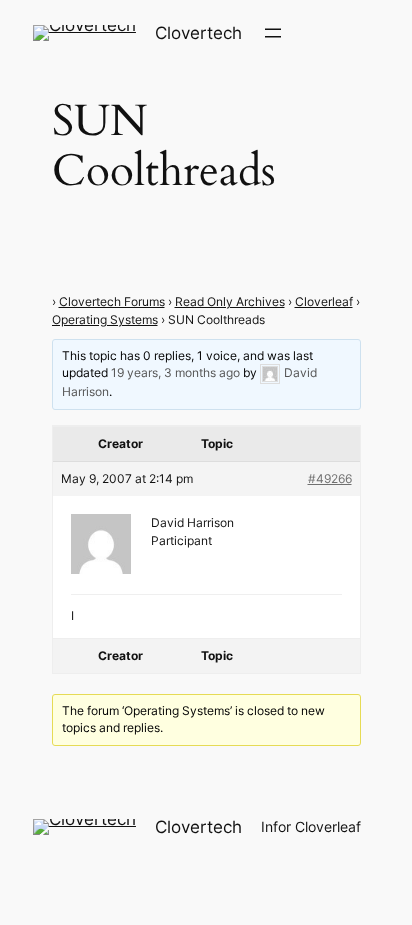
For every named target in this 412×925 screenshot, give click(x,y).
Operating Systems (105, 319)
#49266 (330, 478)
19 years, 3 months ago (175, 373)
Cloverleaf (324, 301)
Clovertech (198, 33)
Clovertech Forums (112, 301)
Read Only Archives (230, 301)
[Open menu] (273, 33)
